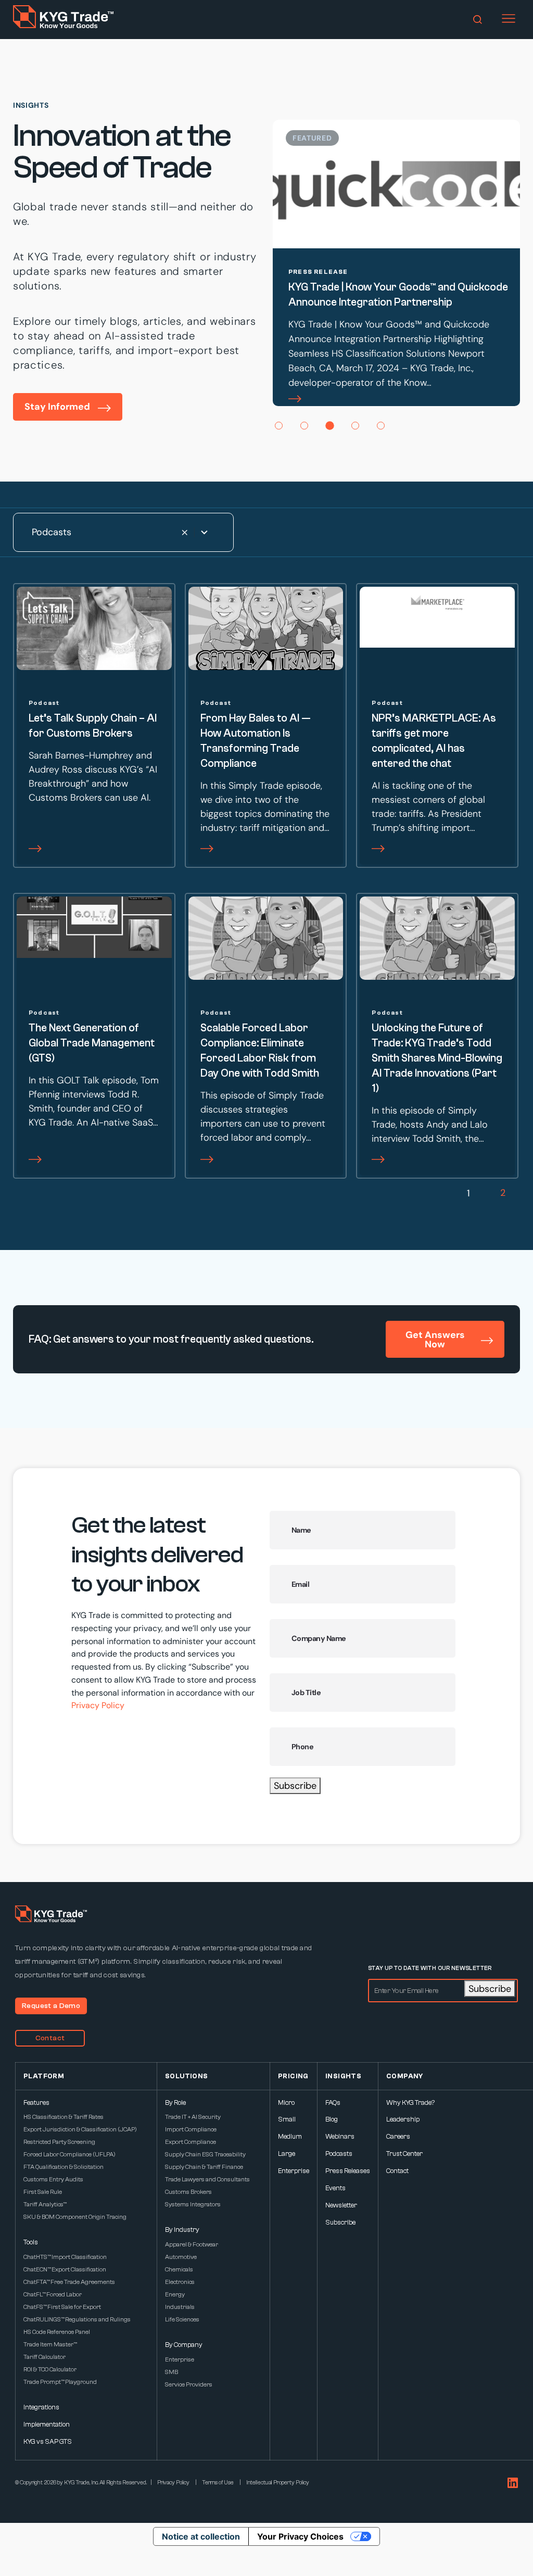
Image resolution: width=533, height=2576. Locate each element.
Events (335, 2188)
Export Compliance (191, 2142)
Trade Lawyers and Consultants (207, 2179)
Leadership (403, 2119)
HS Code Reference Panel (57, 2332)
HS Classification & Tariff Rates (64, 2117)
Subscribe (295, 1786)
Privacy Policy (98, 1705)
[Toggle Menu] (509, 19)
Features (36, 2103)
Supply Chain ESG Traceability (205, 2154)
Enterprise (180, 2359)
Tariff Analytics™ (45, 2204)
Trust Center (404, 2154)
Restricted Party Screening (59, 2142)
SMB (172, 2372)
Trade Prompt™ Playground (60, 2382)
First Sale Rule (43, 2192)
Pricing (293, 2076)
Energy (175, 2294)
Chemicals (179, 2269)
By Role (175, 2103)
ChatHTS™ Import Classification (65, 2257)
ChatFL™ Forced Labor (53, 2294)
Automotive (181, 2257)
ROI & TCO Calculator (50, 2369)
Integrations (41, 2407)
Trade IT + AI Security (193, 2117)
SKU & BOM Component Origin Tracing (75, 2217)
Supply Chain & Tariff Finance (204, 2167)
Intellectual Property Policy (278, 2483)
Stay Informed (57, 407)
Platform (44, 2076)
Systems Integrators (193, 2204)
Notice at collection (201, 2536)
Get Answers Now (435, 1340)
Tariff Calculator (45, 2357)
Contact (50, 2038)
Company (405, 2076)
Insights (343, 2076)
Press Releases (348, 2171)
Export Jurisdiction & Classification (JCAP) (80, 2129)
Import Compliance (191, 2129)
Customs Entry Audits (53, 2179)
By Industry (182, 2230)
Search (478, 20)
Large (287, 2154)
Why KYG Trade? (410, 2103)
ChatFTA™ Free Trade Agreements (69, 2282)
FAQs (333, 2103)
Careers (398, 2136)
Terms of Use (218, 2483)
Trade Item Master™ (50, 2344)
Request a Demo (51, 2006)
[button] (279, 426)
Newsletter (341, 2205)
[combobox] (123, 532)
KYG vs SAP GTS (48, 2441)
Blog (332, 2119)
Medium (290, 2136)
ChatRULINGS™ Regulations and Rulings (77, 2319)
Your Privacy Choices (300, 2536)
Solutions (187, 2076)
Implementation (47, 2424)
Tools (31, 2242)
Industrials (180, 2307)
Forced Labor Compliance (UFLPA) (69, 2154)
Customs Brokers (188, 2192)
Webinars (340, 2136)
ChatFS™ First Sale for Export (62, 2307)
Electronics (180, 2282)
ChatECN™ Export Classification (65, 2269)
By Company (184, 2345)
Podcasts (339, 2154)
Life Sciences (182, 2319)
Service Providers (189, 2384)
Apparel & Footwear (192, 2244)
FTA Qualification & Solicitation (64, 2167)
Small (287, 2119)
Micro (286, 2103)
